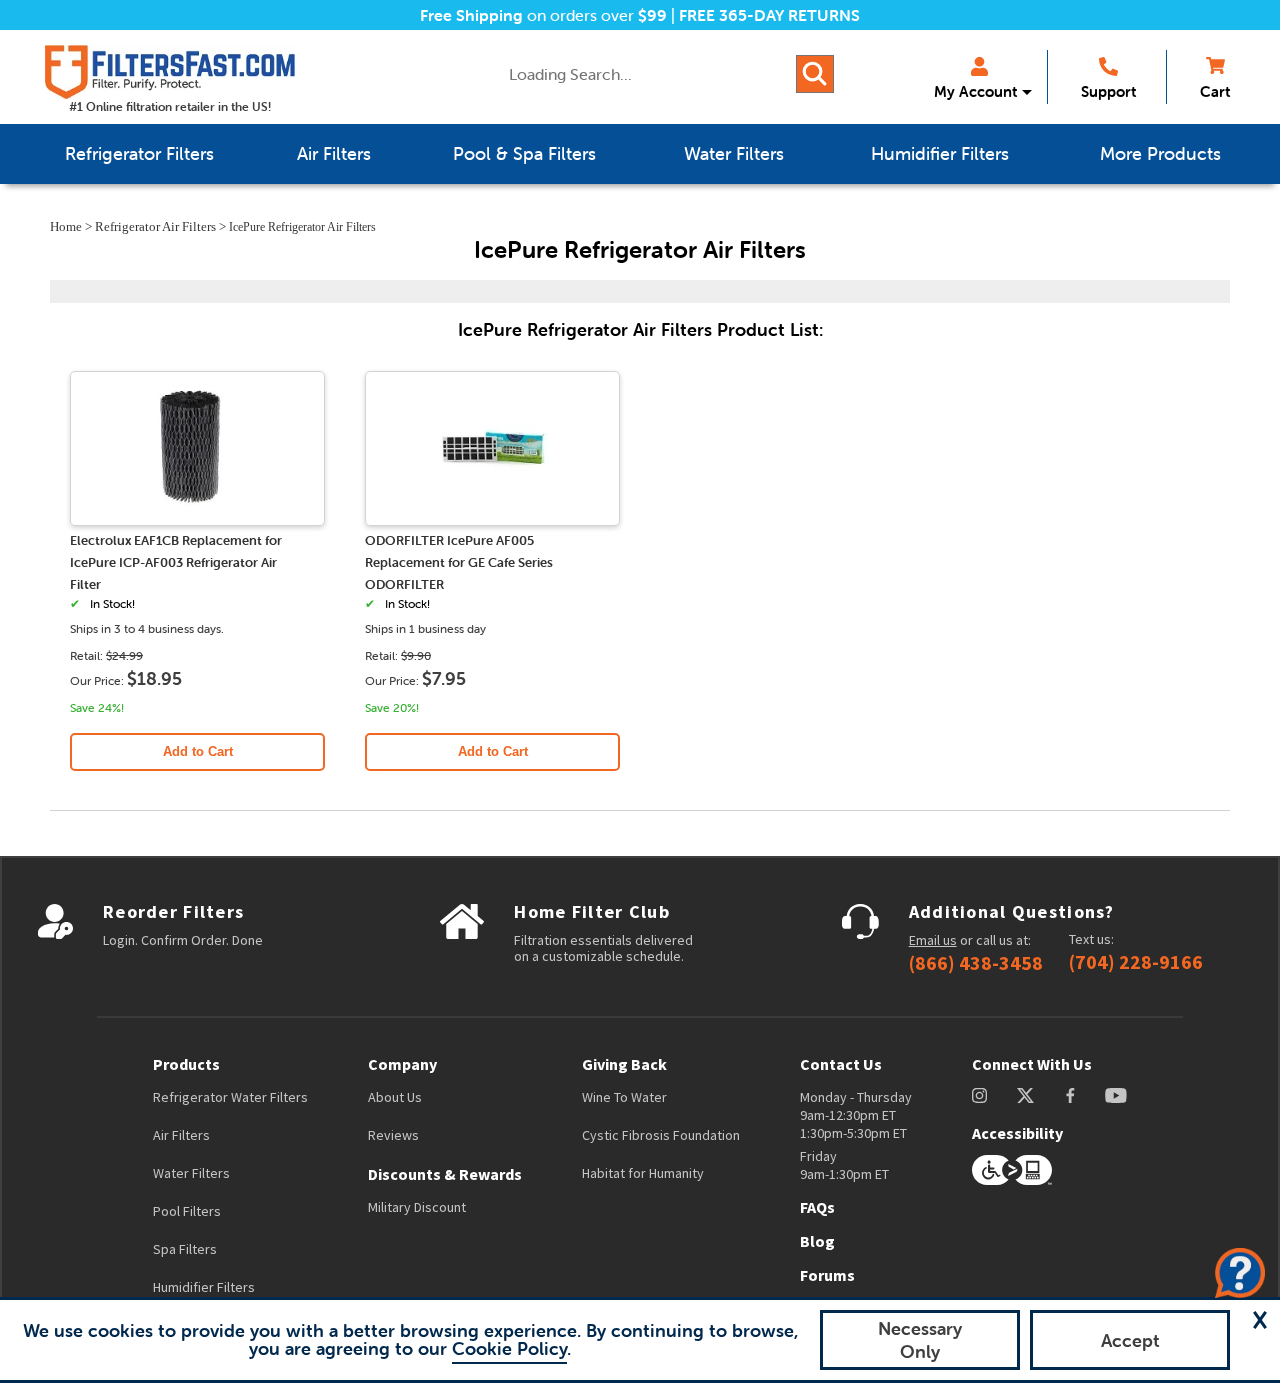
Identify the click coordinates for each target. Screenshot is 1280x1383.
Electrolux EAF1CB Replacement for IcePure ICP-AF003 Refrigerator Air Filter (176, 562)
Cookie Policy (509, 1348)
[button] (1260, 1320)
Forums (827, 1275)
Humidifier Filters (204, 1287)
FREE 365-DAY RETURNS (769, 15)
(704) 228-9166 (1136, 962)
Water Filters (191, 1173)
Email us (933, 940)
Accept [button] (1130, 1340)
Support (1108, 91)
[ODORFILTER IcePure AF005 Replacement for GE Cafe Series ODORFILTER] (493, 517)
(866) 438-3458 (976, 963)
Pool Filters (187, 1211)
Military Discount (417, 1207)
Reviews (393, 1135)
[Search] (815, 74)
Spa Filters (185, 1249)
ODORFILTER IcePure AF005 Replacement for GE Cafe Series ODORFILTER (459, 562)
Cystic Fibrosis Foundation (661, 1135)
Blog (817, 1241)
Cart (1215, 91)
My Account (975, 91)
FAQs (817, 1207)
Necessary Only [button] (920, 1340)
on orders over (543, 15)
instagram (979, 1095)
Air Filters (181, 1135)
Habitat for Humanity (643, 1173)
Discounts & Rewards (445, 1174)
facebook (1070, 1095)
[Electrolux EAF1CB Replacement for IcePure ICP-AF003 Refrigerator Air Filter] (198, 517)
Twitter (1026, 1095)
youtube (1116, 1095)
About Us (395, 1097)
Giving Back (624, 1064)
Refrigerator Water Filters (230, 1097)
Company (402, 1064)
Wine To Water (624, 1097)
